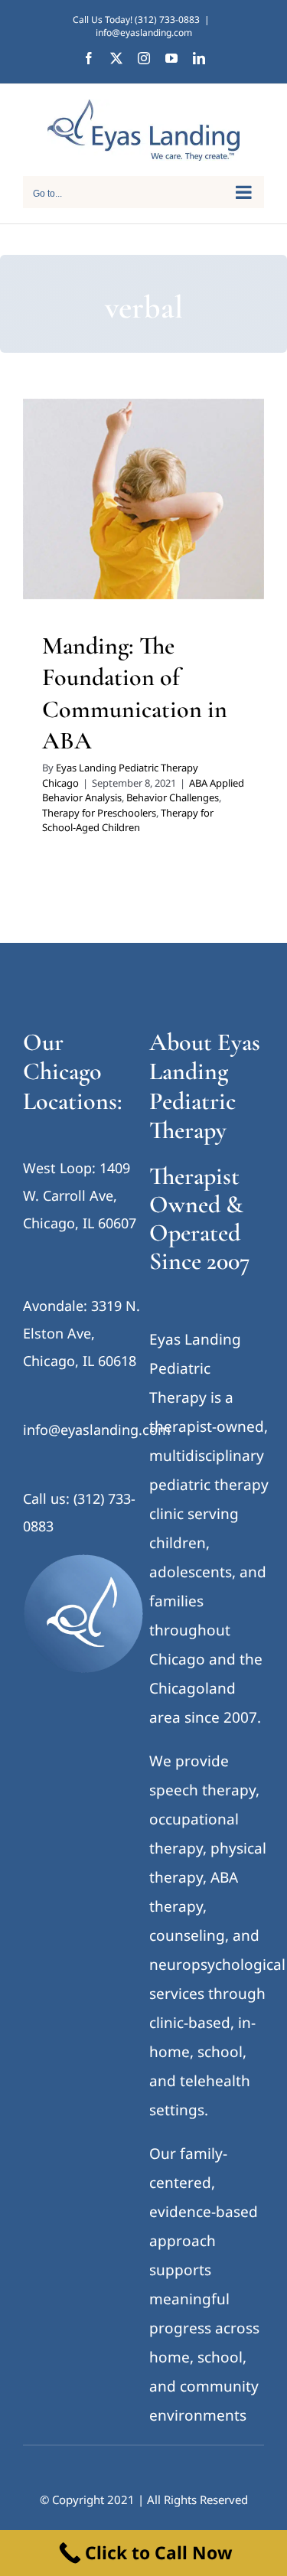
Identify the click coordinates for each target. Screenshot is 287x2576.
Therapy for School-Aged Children (144, 582)
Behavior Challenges (173, 797)
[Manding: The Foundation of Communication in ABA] (143, 499)
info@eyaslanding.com (144, 33)
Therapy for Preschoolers (170, 562)
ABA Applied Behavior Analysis (121, 543)
